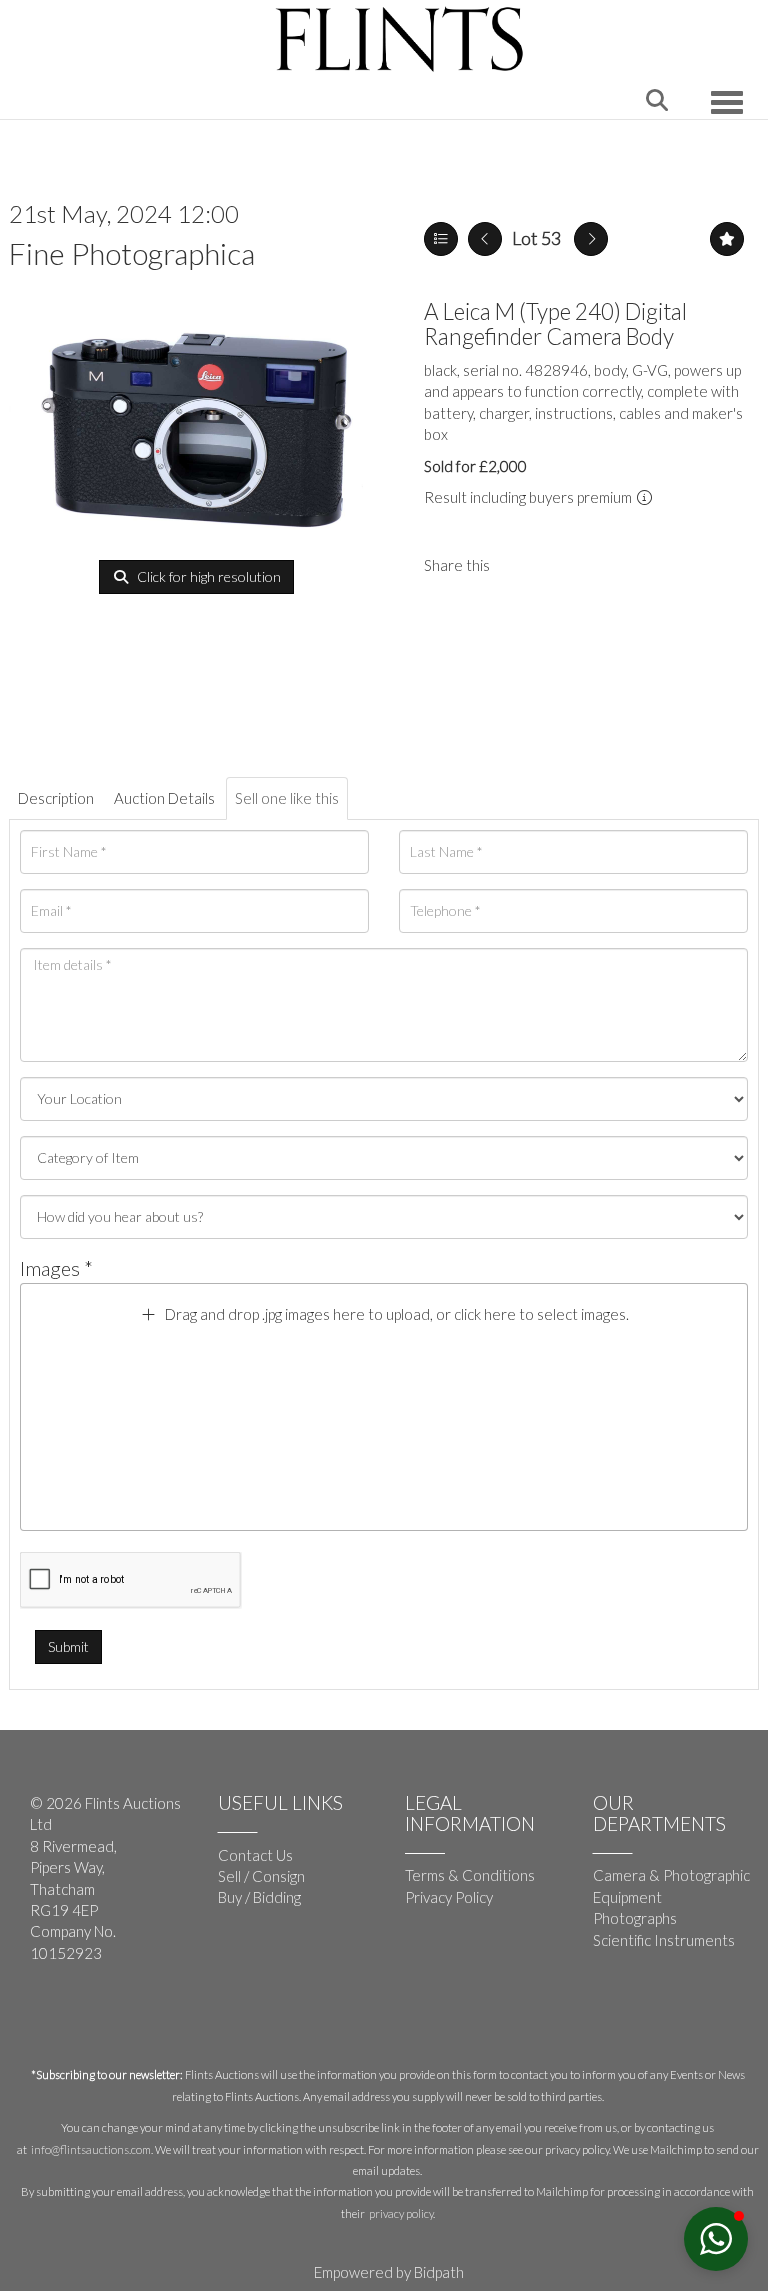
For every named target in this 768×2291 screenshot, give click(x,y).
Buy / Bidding (259, 1897)
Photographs (635, 1918)
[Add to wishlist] (727, 239)
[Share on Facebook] (522, 565)
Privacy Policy (449, 1897)
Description (56, 798)
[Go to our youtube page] (90, 2019)
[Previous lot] (485, 239)
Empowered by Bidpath (389, 2272)
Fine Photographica (132, 253)
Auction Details (164, 798)
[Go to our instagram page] (563, 565)
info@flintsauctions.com (91, 2149)
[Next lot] (591, 239)
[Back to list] (441, 239)
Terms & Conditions (470, 1875)
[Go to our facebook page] (49, 2019)
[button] (716, 2239)
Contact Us (255, 1855)
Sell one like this (287, 798)
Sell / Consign (261, 1876)
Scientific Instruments (664, 1940)
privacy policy (401, 2213)
